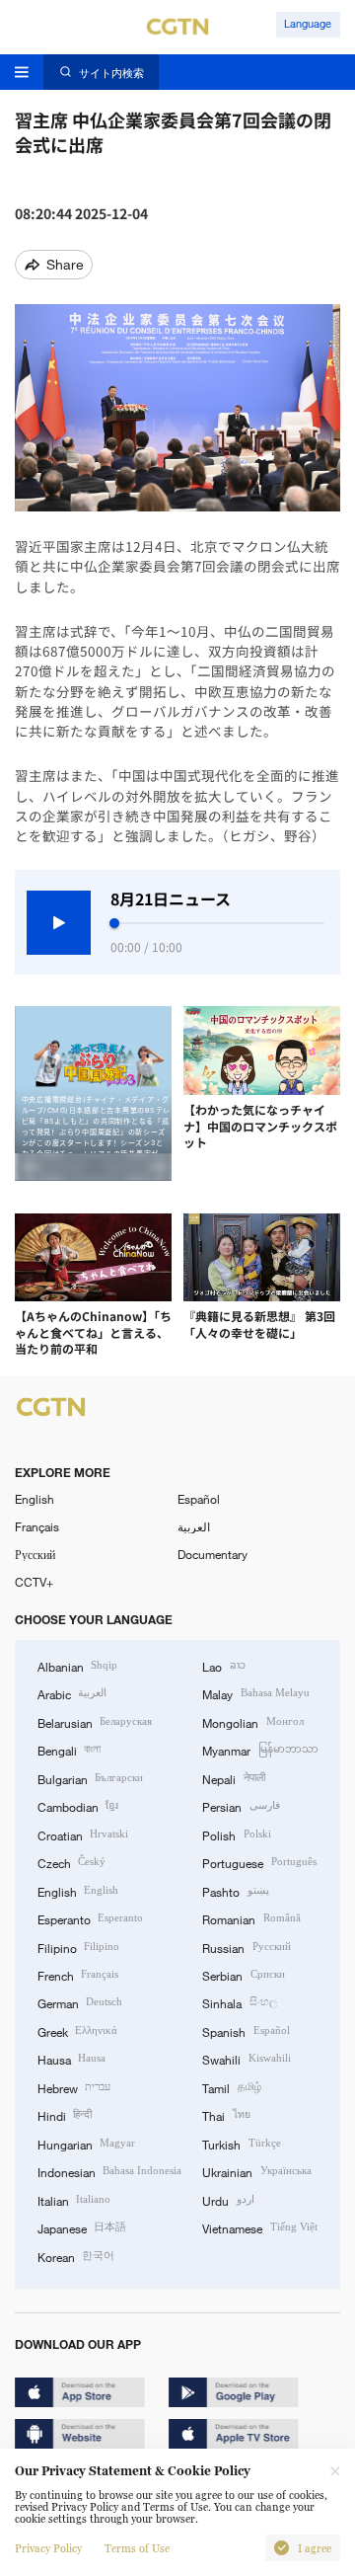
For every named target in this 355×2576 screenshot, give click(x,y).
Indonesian (109, 2171)
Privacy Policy (48, 2548)
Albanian (77, 1666)
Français (37, 1526)
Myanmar (260, 1750)
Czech (71, 1862)
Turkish (241, 2144)
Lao (223, 1666)
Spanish (246, 2031)
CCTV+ (34, 1582)
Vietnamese (259, 2227)
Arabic (72, 1693)
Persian (241, 1806)
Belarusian (95, 1722)
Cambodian (78, 1806)
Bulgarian (90, 1778)
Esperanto (90, 1918)
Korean (76, 2256)
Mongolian (252, 1722)
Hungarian (86, 2144)
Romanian (251, 1918)
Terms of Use (137, 2548)
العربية (194, 1526)
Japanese (82, 2227)
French (78, 1975)
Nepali (233, 1778)
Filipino (78, 1947)
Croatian (83, 1834)
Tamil (231, 2087)
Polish (236, 1834)
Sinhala (239, 2002)
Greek (77, 2031)
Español (199, 1499)
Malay (255, 1693)
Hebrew (74, 2087)
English (35, 1499)
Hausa (71, 2059)
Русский (35, 1554)
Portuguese (259, 1862)
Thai (226, 2115)
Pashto (235, 1891)
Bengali (69, 1750)
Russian (246, 1947)
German (80, 2002)
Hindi (65, 2115)
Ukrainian (256, 2171)
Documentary (213, 1554)
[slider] (114, 923)
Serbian (243, 1975)
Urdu (228, 2200)
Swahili (246, 2059)
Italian (74, 2200)
